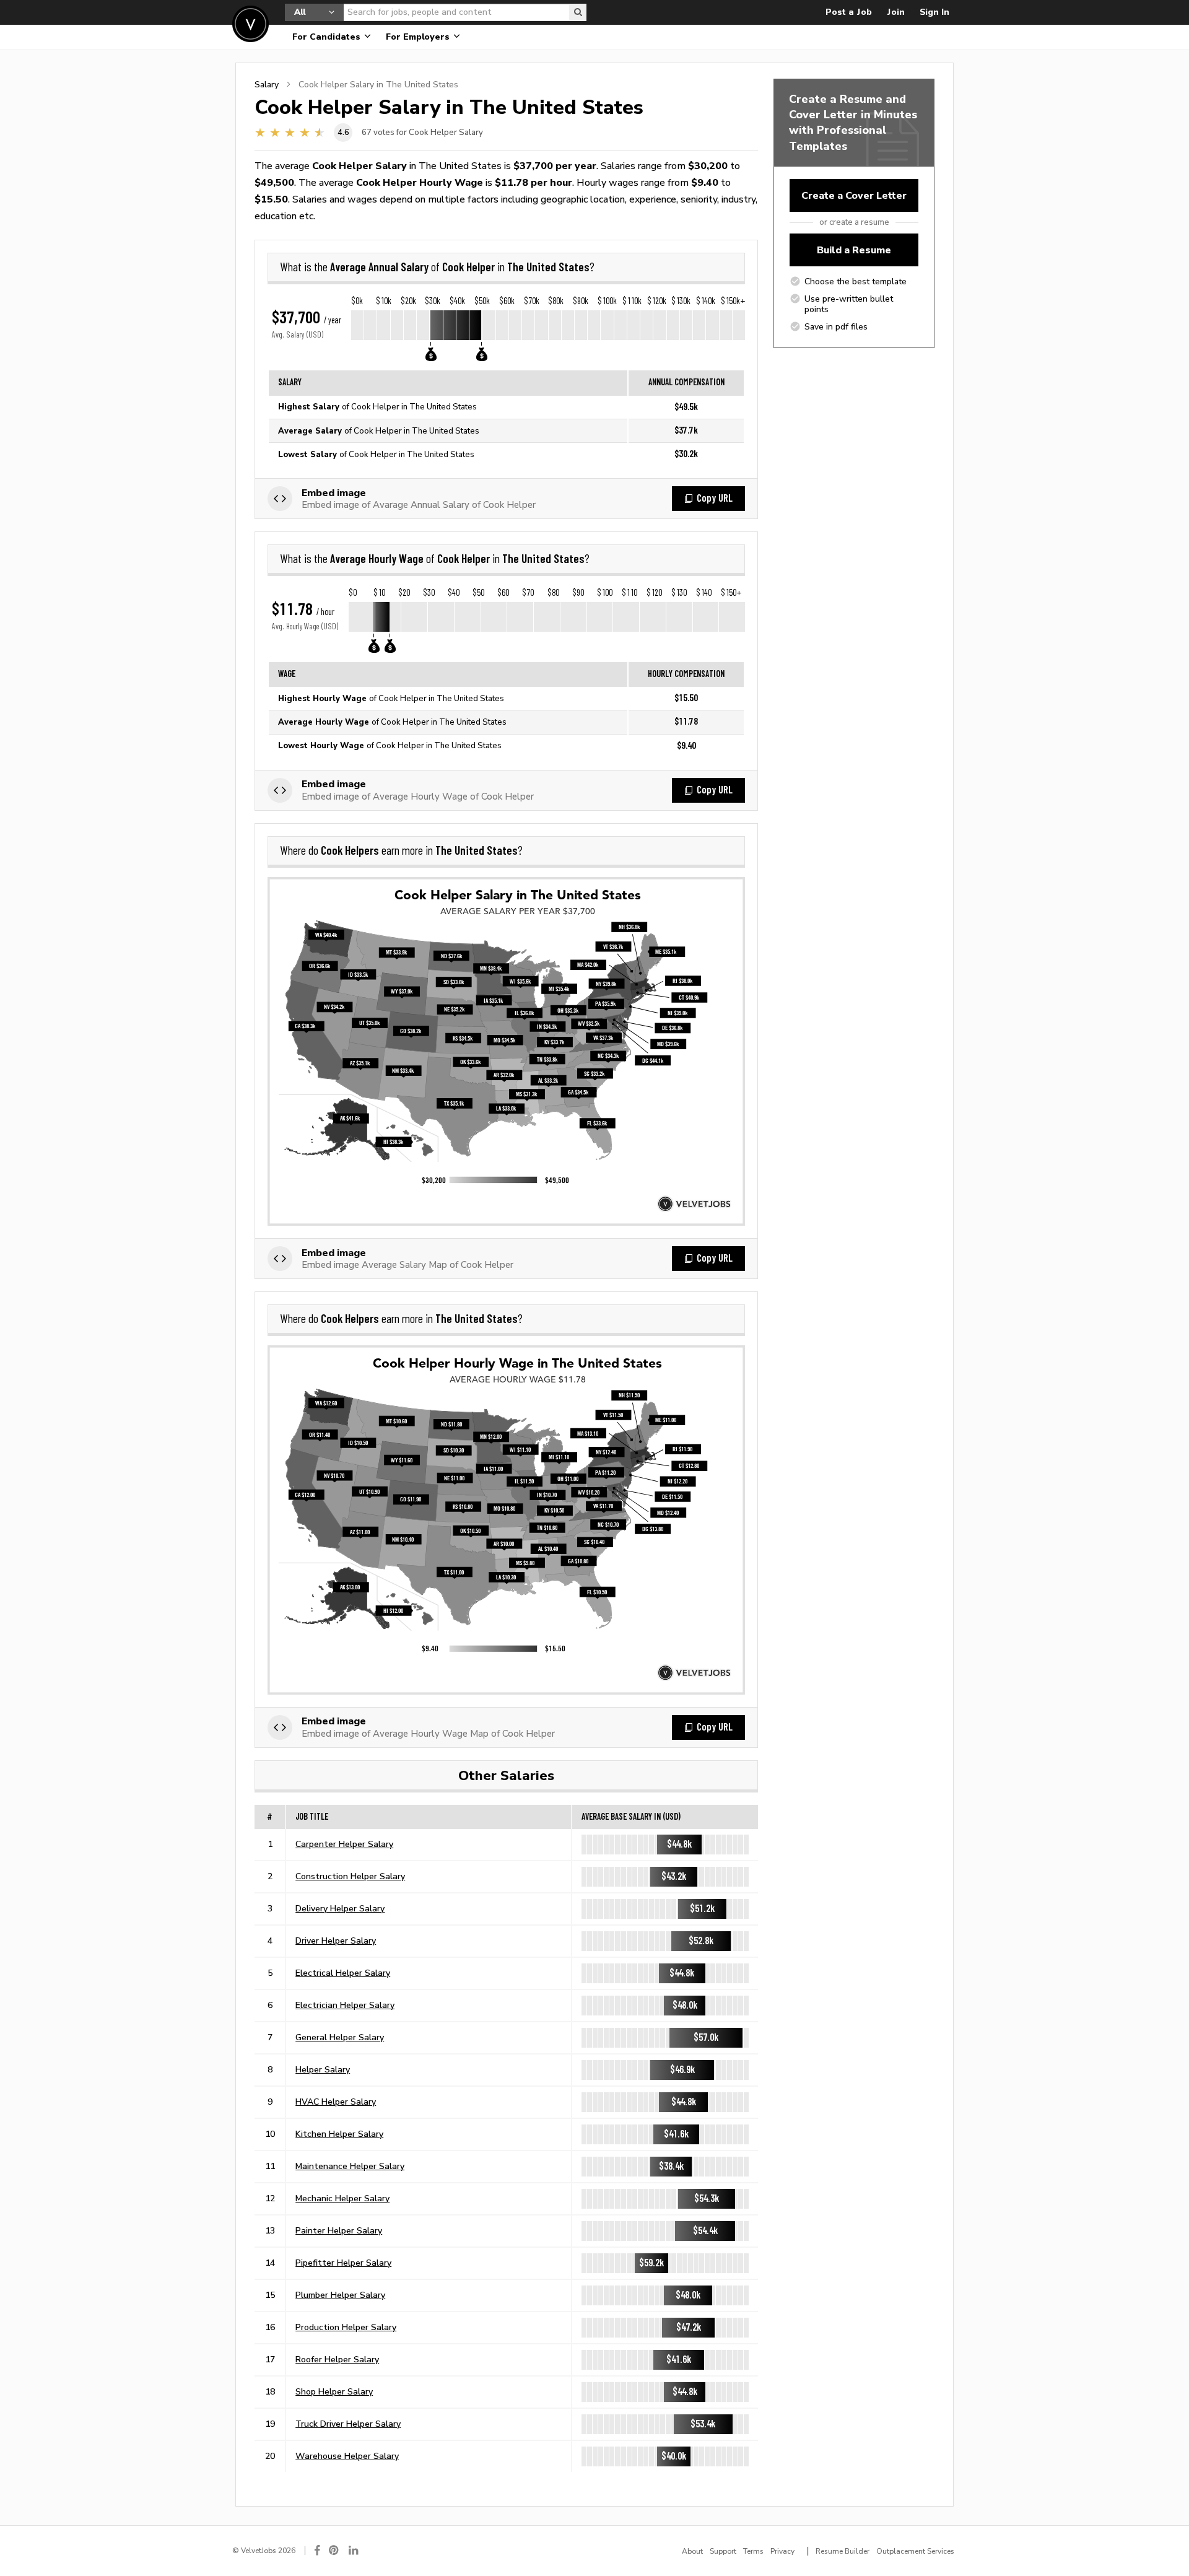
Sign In (934, 12)
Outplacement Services (915, 2551)
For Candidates (328, 37)
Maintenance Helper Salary (350, 2166)
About (692, 2551)
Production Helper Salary (346, 2327)
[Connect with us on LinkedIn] (354, 2550)
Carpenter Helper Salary (344, 1844)
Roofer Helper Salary (337, 2359)
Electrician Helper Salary (345, 2005)
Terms (753, 2551)
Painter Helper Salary (339, 2230)
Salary (267, 84)
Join (896, 12)
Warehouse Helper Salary (347, 2456)
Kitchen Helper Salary (339, 2134)
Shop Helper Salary (334, 2391)
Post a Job (849, 12)
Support (723, 2551)
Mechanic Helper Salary (342, 2198)
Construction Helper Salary (350, 1876)
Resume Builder (843, 2551)
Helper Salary (323, 2069)
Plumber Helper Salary (340, 2295)
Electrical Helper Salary (343, 1973)
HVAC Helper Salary (336, 2102)
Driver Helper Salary (336, 1941)
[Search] (578, 12)
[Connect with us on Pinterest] (334, 2550)
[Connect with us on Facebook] (317, 2550)
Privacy (782, 2551)
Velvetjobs (250, 24)
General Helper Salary (340, 2037)
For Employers (419, 37)
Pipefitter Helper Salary (343, 2263)
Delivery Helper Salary (340, 1908)
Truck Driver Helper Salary (348, 2424)
